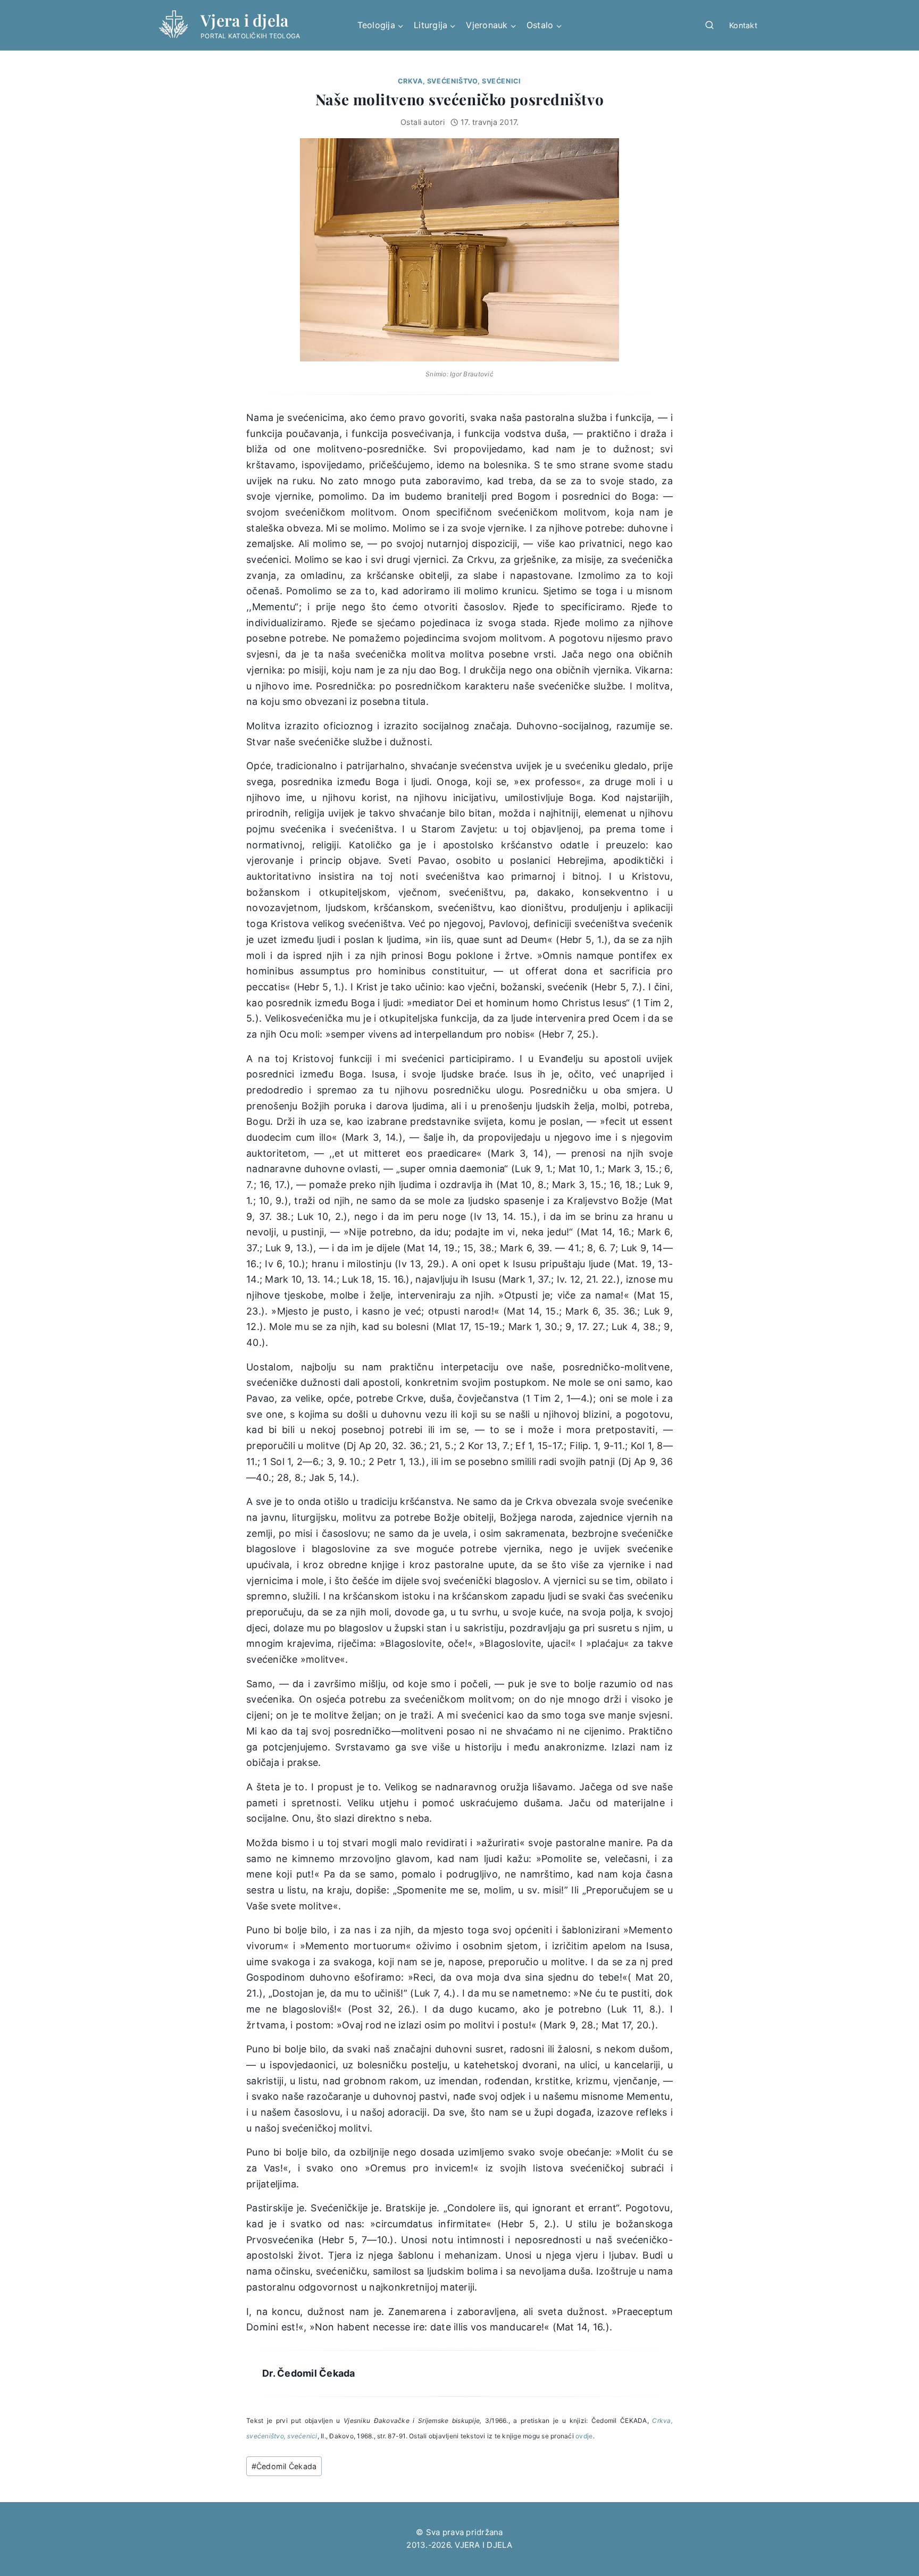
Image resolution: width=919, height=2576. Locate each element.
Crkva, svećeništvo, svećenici (459, 81)
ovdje (584, 2436)
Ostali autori (423, 122)
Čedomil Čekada (284, 2466)
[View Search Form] (709, 26)
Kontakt (743, 25)
